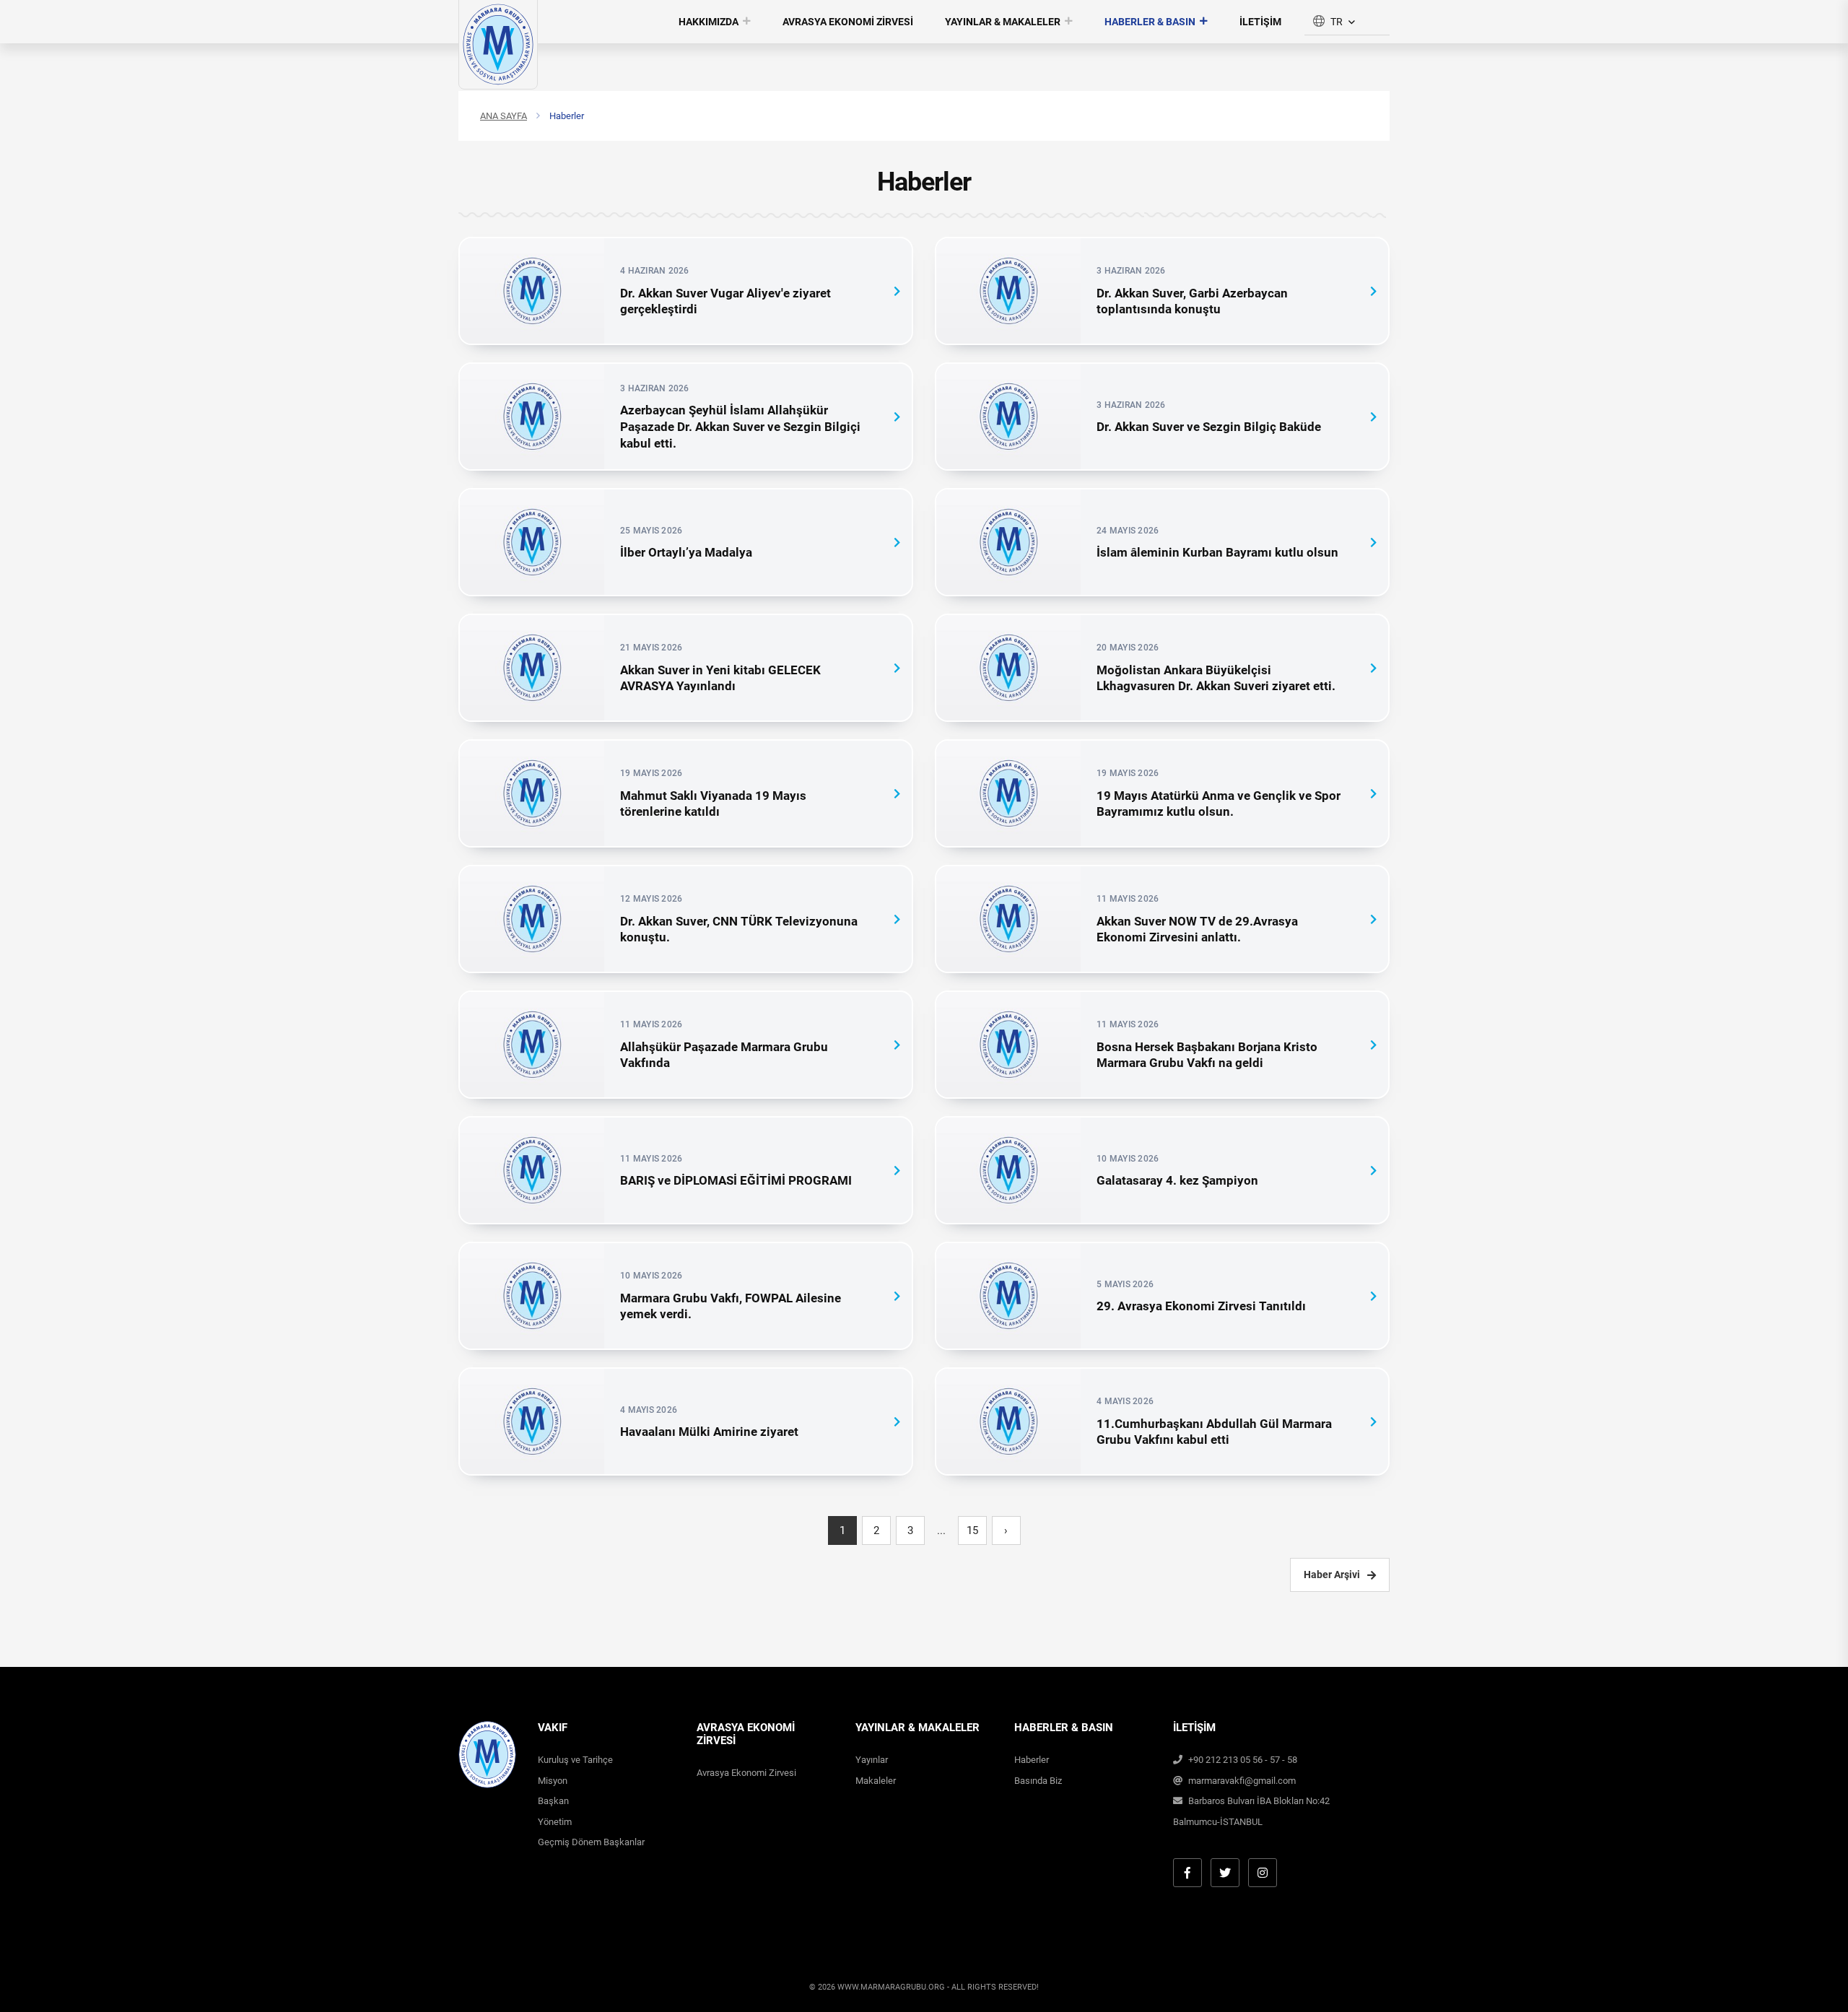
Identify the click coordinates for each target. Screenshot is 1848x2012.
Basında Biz (1038, 1781)
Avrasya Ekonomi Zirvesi (746, 1773)
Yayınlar (872, 1760)
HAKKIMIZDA (709, 22)
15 (972, 1530)
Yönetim (555, 1822)
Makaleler (876, 1781)
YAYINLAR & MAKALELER (1003, 22)
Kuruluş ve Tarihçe (575, 1760)
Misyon (553, 1781)
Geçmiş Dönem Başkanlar (591, 1842)
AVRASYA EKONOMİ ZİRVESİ (848, 22)
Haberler (1032, 1760)
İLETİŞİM (1260, 22)
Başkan (553, 1801)
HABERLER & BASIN (1150, 22)
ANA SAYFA (504, 116)
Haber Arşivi (1332, 1575)
